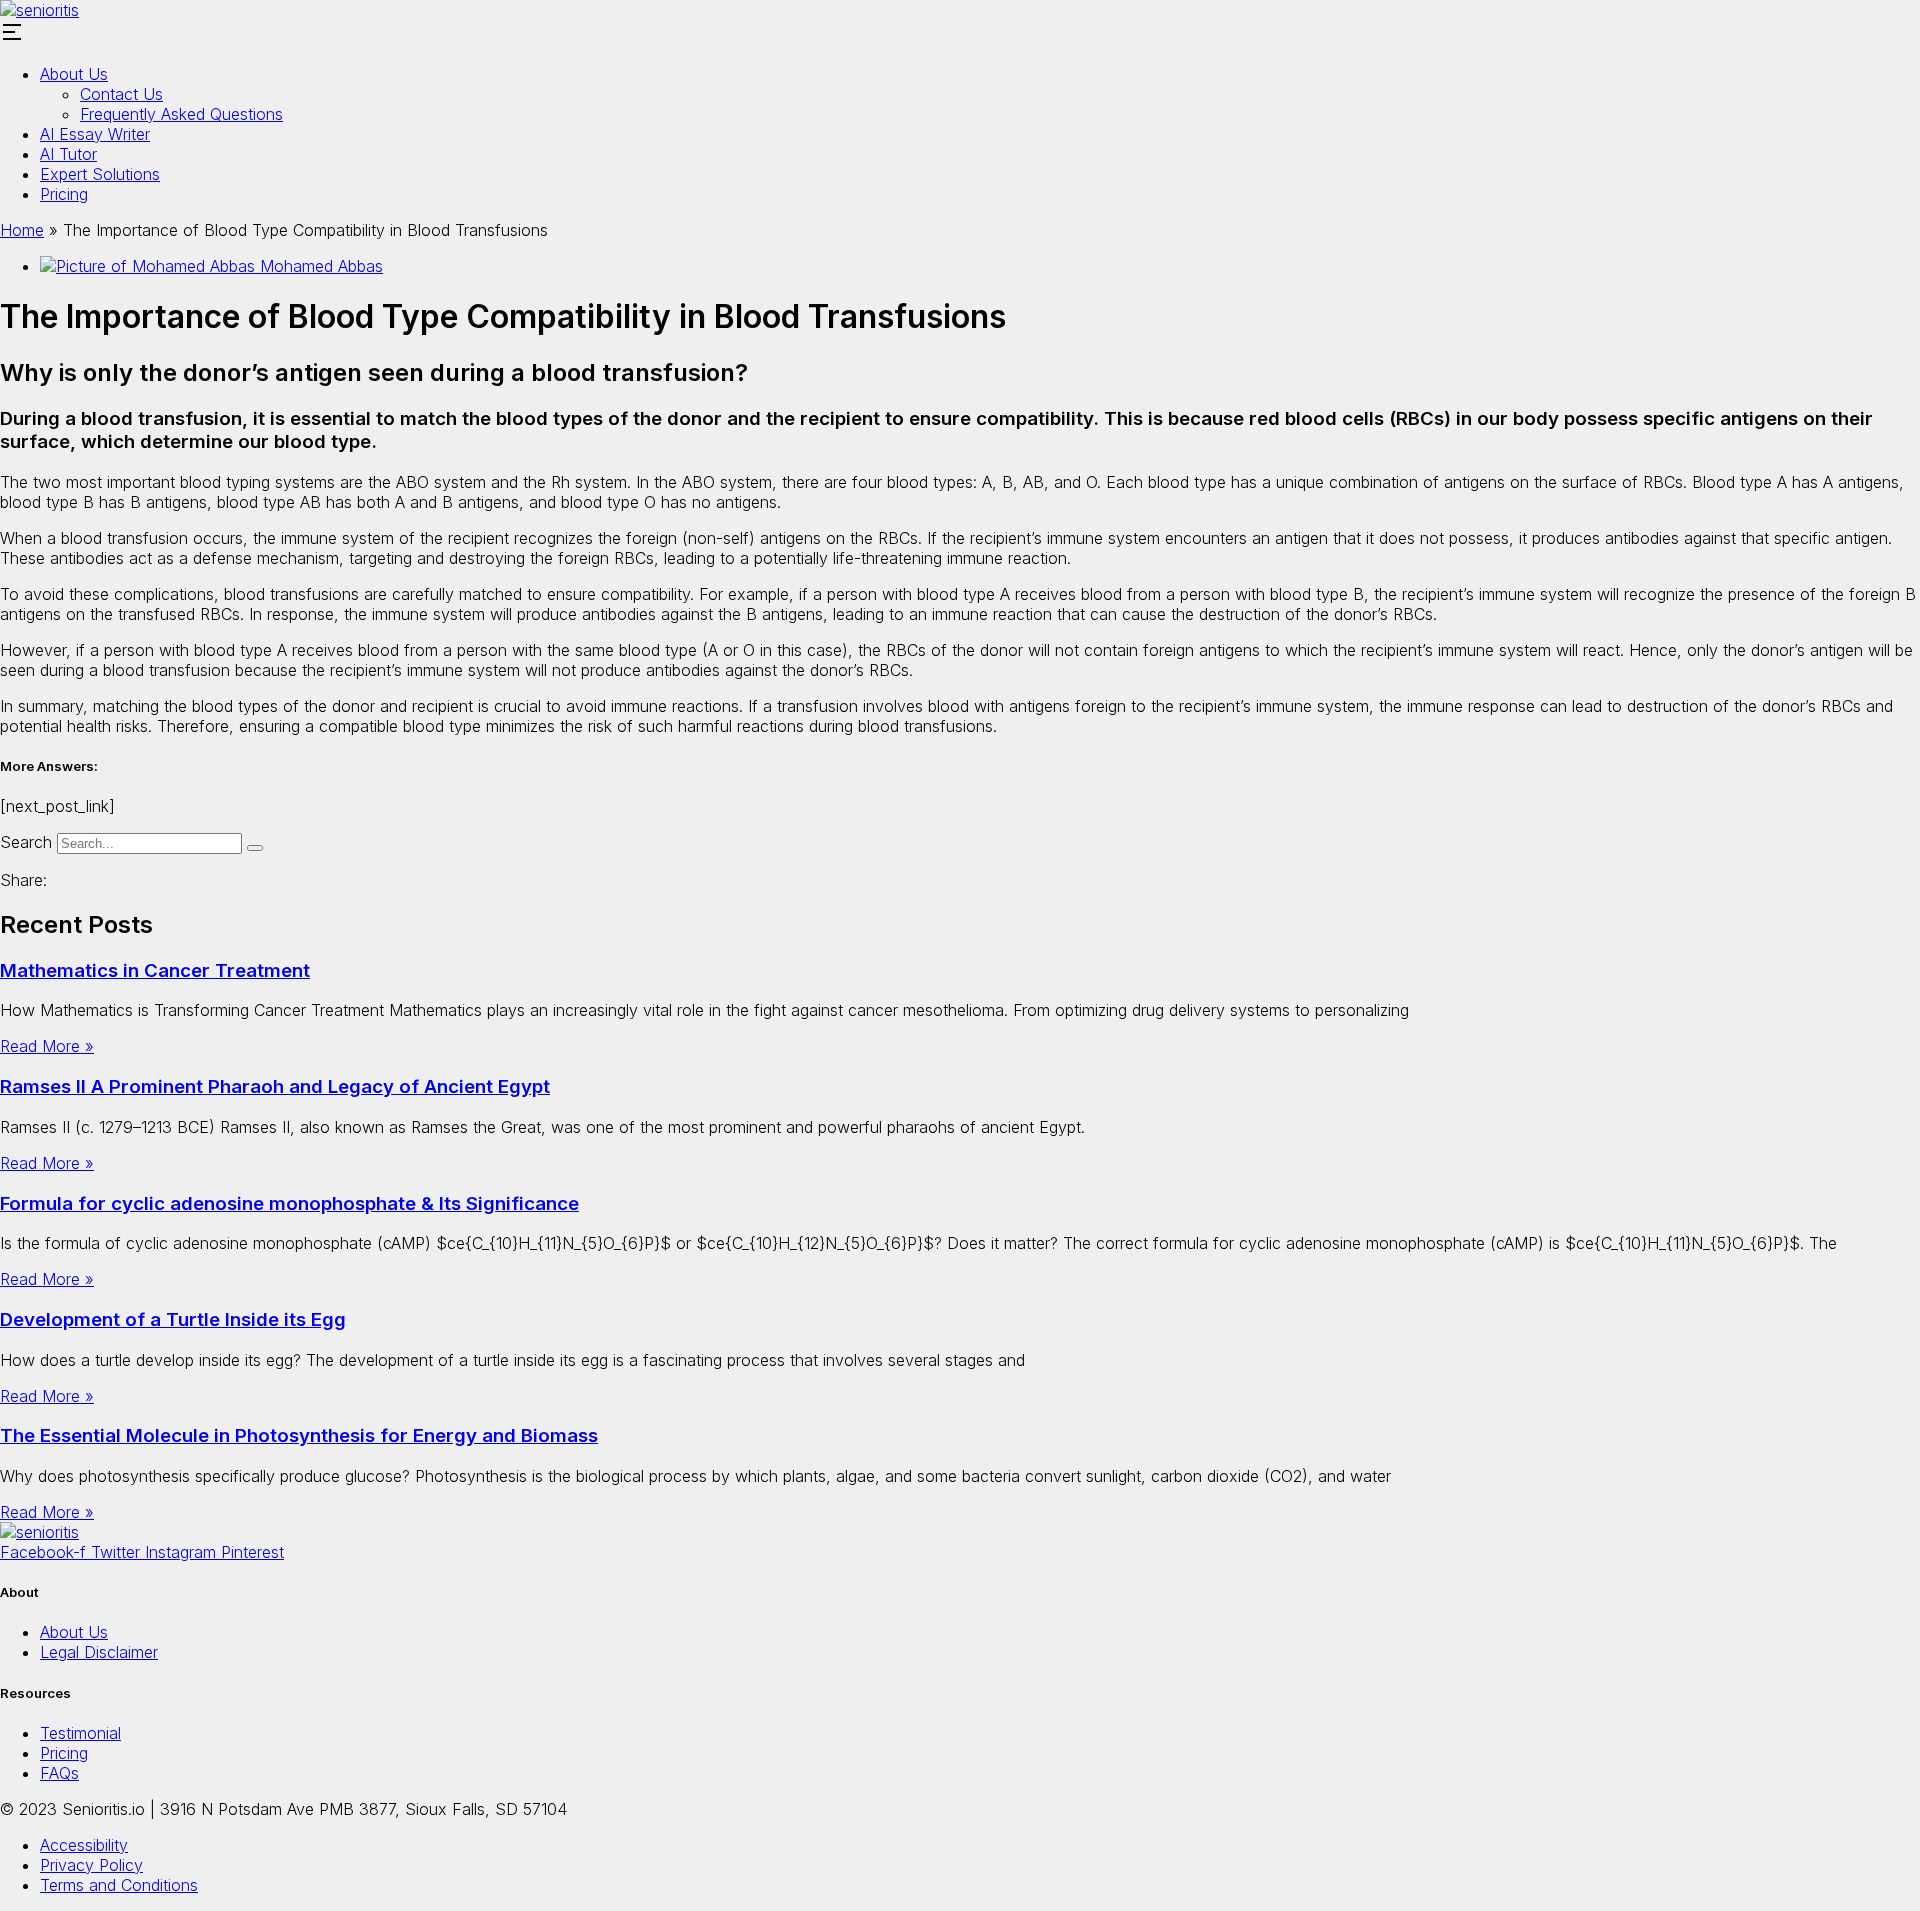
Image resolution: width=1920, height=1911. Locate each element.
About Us (74, 74)
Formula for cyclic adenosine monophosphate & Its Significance (289, 1203)
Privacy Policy (91, 1865)
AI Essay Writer (95, 134)
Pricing (64, 194)
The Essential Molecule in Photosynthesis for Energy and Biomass (299, 1435)
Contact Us (121, 94)
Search (26, 842)
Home (22, 230)
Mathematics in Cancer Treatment (155, 970)
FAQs (59, 1773)
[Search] (255, 848)
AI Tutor (68, 154)
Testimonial (80, 1733)
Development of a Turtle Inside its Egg (173, 1319)
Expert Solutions (100, 174)
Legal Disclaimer (99, 1652)
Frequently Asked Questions (181, 114)
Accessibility (84, 1845)
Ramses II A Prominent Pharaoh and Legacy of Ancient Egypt (275, 1086)
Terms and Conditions (119, 1885)
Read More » (47, 1046)
